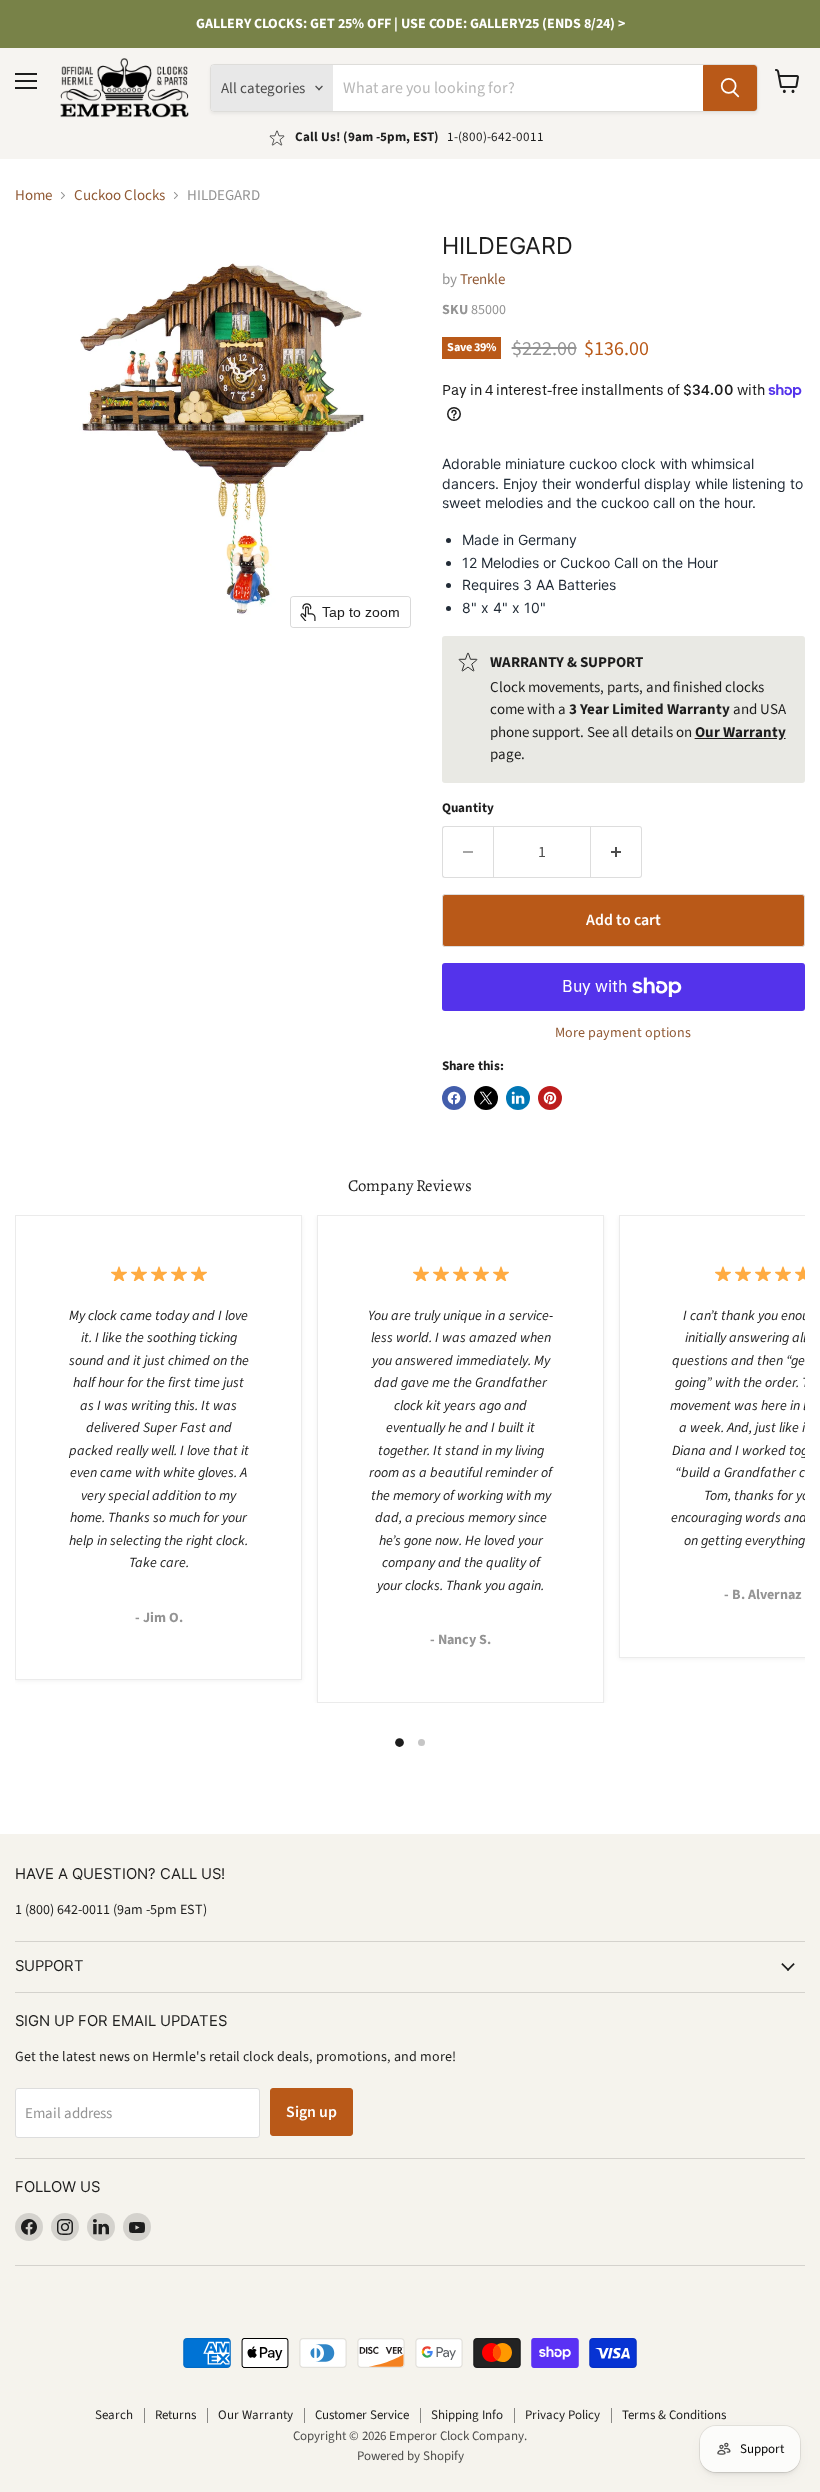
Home (33, 195)
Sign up (311, 2112)
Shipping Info (467, 2415)
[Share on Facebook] (454, 1098)
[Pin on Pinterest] (550, 1098)
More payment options (623, 1033)
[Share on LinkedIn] (518, 1098)
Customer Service (362, 2415)
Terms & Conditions (674, 2415)
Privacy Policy (562, 2415)
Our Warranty (255, 2415)
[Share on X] (486, 1098)
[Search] (730, 88)
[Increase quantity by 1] (616, 852)
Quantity (468, 808)
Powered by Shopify (410, 2456)
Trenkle (482, 279)
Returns (175, 2415)
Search (114, 2415)
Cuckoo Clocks (119, 195)
